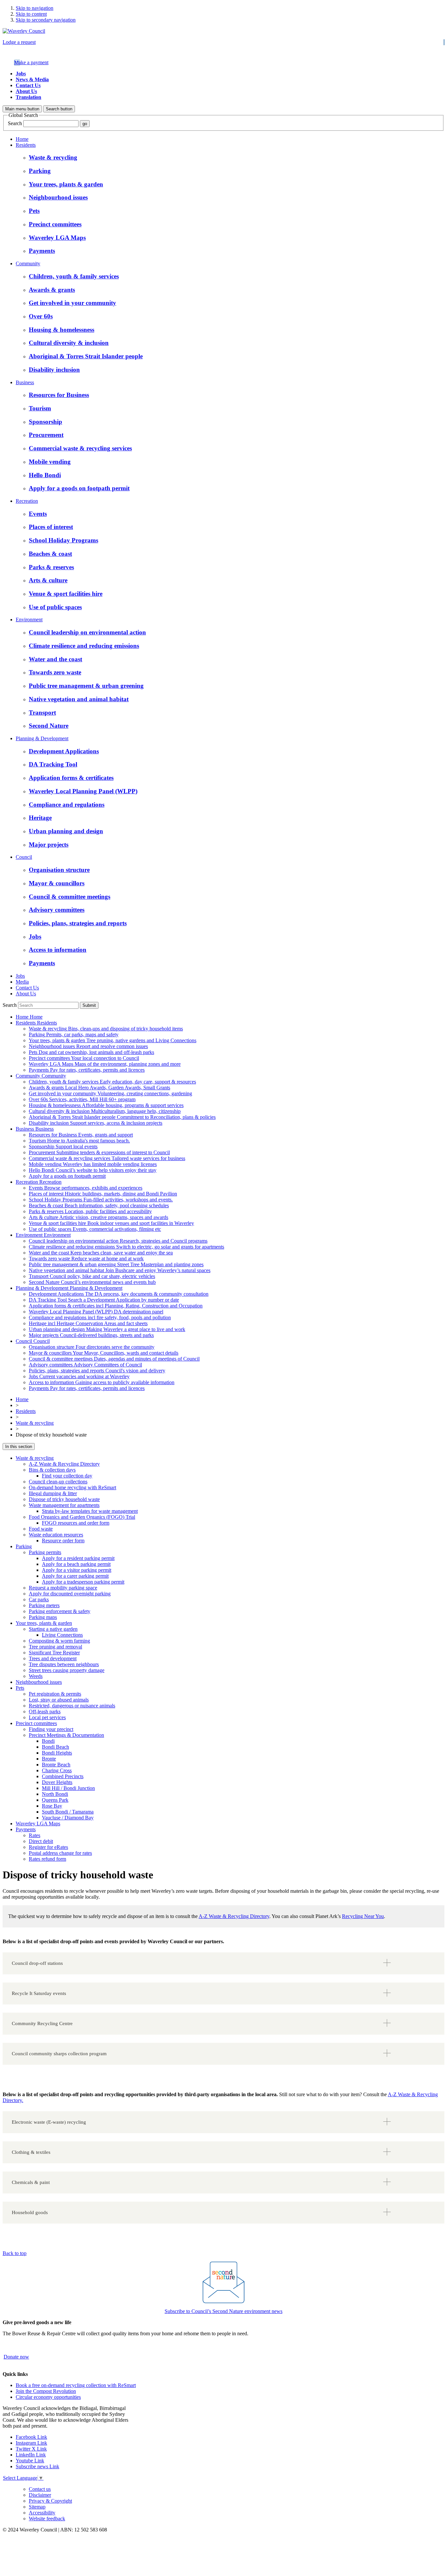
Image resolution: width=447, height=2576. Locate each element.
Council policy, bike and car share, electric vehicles (92, 1276)
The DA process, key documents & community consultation (119, 1294)
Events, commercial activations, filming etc (95, 1229)
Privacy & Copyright (50, 2501)
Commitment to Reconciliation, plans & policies (122, 1117)
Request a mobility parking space (63, 1588)
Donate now (16, 2357)
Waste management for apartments (64, 1505)
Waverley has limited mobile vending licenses (93, 1164)
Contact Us (28, 85)
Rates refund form (47, 1859)
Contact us (40, 2489)
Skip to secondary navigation (46, 20)
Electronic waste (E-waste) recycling (49, 2122)
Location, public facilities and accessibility (90, 1211)
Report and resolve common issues (88, 1046)
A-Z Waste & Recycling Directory (64, 1464)
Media (22, 982)
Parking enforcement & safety (60, 1611)
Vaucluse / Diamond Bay (68, 1818)
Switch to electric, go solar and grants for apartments (126, 1247)
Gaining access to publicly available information (102, 1382)
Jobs (21, 74)
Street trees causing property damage (67, 1670)
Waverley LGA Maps (38, 1824)
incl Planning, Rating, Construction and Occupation (116, 1306)
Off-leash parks (45, 1711)
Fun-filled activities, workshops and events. (101, 1200)
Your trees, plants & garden (44, 1623)
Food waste (41, 1529)
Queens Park (55, 1800)
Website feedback (47, 2519)
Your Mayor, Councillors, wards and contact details (104, 1353)
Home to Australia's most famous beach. (79, 1141)
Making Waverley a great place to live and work (107, 1329)
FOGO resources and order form (76, 1523)
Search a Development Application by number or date (104, 1300)
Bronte (49, 1759)
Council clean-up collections (58, 1482)
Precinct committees (36, 1723)
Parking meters (44, 1605)
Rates (35, 1835)
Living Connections (62, 1635)
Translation (28, 97)
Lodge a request (19, 42)
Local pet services (47, 1717)
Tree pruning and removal (55, 1647)
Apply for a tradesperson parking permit (83, 1582)
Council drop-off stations (37, 1963)
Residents (26, 145)
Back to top (15, 2253)
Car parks (39, 1599)
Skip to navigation (35, 8)
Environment (29, 620)
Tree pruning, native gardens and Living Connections (113, 1040)
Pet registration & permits (55, 1694)
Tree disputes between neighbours (64, 1664)
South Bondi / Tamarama (68, 1812)
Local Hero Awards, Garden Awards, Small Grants (99, 1088)
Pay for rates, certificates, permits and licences (87, 1070)
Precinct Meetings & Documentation (66, 1735)
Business (25, 382)
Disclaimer (40, 2495)
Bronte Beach (56, 1765)
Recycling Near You (363, 1916)
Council (24, 857)
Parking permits (45, 1552)
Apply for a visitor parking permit (77, 1570)
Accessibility (42, 2513)
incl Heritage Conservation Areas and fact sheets (88, 1323)
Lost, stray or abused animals (59, 1700)
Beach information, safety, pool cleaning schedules (99, 1205)
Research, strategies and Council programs (118, 1241)
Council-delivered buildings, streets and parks (91, 1335)
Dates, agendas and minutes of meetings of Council (114, 1359)
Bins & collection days (52, 1470)
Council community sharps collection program (59, 2054)
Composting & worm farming (59, 1641)
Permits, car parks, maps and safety (74, 1034)
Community (28, 263)
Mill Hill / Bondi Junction (68, 1788)
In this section (19, 1447)
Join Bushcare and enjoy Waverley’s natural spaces (120, 1270)
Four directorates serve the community (92, 1347)
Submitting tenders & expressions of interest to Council (99, 1152)
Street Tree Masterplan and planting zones (116, 1264)
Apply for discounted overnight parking (70, 1594)
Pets (20, 1688)
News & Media (32, 79)
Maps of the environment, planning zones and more (105, 1064)
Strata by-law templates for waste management (90, 1511)
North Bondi (55, 1794)
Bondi (48, 1741)
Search (15, 123)
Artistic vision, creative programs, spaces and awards (98, 1217)
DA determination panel (96, 1312)
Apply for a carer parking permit (75, 1576)
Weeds (36, 1676)
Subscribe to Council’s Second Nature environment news (223, 2311)
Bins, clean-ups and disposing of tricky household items (106, 1029)
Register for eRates (48, 1847)
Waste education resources (56, 1535)
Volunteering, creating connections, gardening (110, 1093)
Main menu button (22, 109)
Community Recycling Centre (42, 2023)
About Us (26, 91)
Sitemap (37, 2507)
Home (22, 139)
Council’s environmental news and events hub (92, 1282)
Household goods (30, 2212)
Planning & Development (42, 738)
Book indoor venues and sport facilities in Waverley (111, 1223)
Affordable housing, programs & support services (106, 1105)
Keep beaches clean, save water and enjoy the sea (101, 1253)
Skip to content (31, 14)
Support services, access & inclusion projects (96, 1123)
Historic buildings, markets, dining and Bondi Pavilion (103, 1194)
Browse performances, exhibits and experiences (86, 1188)
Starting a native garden (53, 1629)
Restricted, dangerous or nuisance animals (72, 1706)
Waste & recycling (35, 1423)
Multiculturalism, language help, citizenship (105, 1111)
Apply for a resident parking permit (78, 1558)
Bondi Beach (55, 1747)
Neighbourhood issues (39, 1682)
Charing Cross (57, 1770)
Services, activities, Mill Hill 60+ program (82, 1099)
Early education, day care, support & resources (112, 1082)
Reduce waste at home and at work (86, 1259)
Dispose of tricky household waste (64, 1499)
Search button (59, 109)
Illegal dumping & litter (53, 1493)
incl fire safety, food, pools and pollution (100, 1317)
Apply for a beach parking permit (76, 1564)
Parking (24, 1546)
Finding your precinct (51, 1729)
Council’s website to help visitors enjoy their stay (93, 1170)
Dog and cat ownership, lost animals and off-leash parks (91, 1052)
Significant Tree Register (54, 1653)
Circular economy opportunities (48, 2397)
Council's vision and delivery (97, 1371)
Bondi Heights (57, 1753)
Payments (26, 1829)
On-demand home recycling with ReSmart (72, 1487)
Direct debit (41, 1841)
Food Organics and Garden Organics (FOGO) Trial (82, 1517)
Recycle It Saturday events (39, 1993)
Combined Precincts (63, 1776)
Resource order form (63, 1541)
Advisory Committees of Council (85, 1365)
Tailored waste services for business (107, 1158)
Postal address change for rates (60, 1853)
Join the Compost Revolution (46, 2391)
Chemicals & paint (31, 2182)
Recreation (27, 501)
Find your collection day (67, 1476)
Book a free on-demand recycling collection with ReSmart (76, 2385)
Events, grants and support (81, 1135)
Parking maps (43, 1617)
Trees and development (53, 1658)
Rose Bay (52, 1806)
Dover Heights (57, 1782)
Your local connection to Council (84, 1058)
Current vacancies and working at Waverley (79, 1376)
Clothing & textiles (31, 2152)
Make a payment (31, 62)
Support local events (63, 1147)
